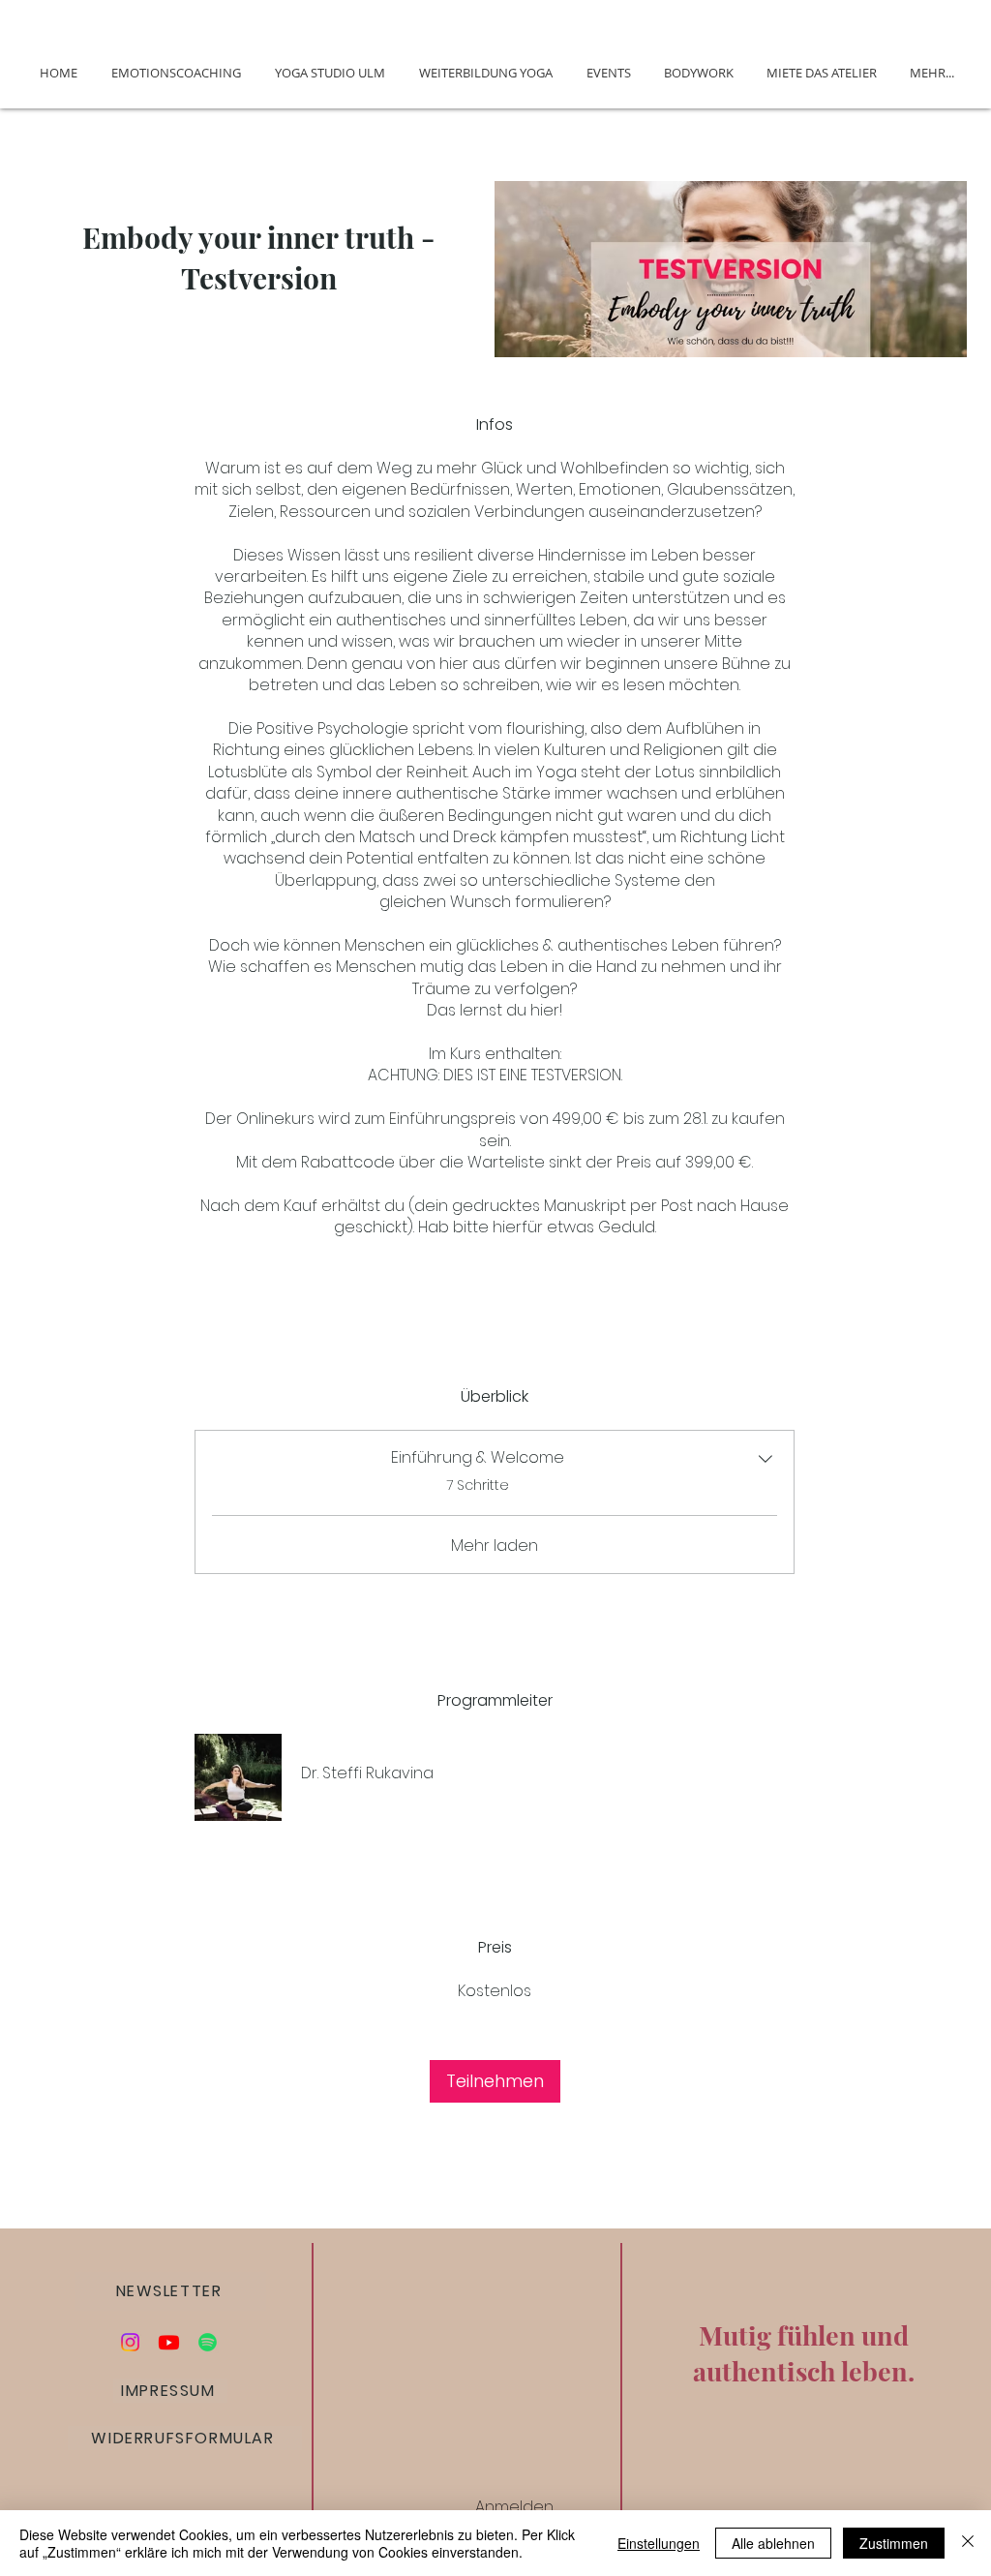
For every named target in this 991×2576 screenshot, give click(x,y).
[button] (171, 2291)
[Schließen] (968, 2543)
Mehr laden (495, 1546)
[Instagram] (130, 2342)
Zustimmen (894, 2543)
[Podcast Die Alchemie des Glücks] (208, 2342)
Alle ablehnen (773, 2543)
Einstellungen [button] (659, 2543)
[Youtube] (169, 2342)
